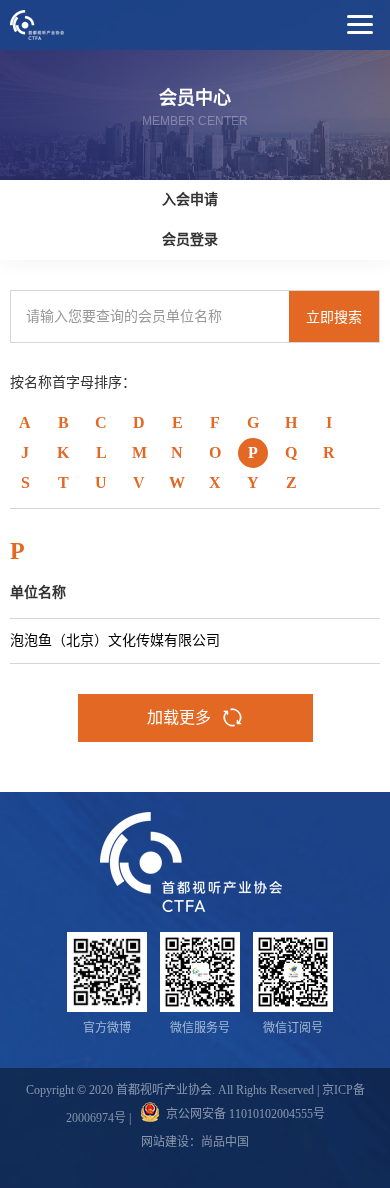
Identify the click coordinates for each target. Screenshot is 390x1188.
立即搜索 (334, 317)
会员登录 (190, 239)
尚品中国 (225, 1142)
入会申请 (190, 199)
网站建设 (165, 1142)
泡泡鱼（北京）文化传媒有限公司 (115, 640)
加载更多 (179, 717)
